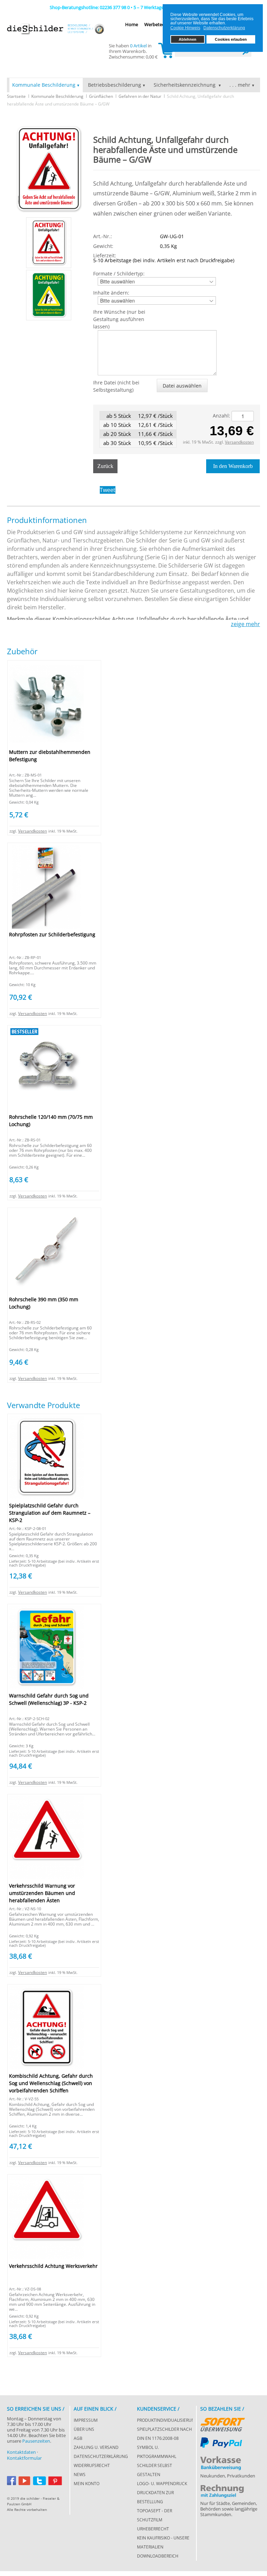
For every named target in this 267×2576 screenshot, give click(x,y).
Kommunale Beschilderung (44, 85)
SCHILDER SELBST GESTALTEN (155, 2470)
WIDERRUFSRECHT (92, 2465)
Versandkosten (239, 442)
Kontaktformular (24, 2458)
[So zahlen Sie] (223, 2423)
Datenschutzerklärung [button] (224, 28)
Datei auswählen (182, 386)
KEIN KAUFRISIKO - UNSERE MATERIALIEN (163, 2542)
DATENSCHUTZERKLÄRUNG (101, 2456)
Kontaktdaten (21, 2452)
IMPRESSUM (86, 2420)
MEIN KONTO (87, 2484)
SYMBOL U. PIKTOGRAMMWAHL (157, 2452)
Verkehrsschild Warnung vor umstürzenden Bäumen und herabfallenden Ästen (42, 1893)
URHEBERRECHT (153, 2529)
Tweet (108, 490)
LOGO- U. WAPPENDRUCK (162, 2484)
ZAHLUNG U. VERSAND (96, 2447)
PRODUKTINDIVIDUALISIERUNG (165, 2420)
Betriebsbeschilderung (115, 85)
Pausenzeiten (36, 2441)
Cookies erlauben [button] (231, 39)
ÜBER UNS (84, 2429)
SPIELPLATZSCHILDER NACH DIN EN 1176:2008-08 (164, 2434)
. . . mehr (240, 85)
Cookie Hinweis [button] (185, 28)
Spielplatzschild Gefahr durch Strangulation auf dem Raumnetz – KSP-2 (50, 1513)
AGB (78, 2438)
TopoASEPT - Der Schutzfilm (155, 2515)
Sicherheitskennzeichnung (185, 85)
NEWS (80, 2474)
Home (132, 24)
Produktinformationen (47, 520)
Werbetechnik (159, 24)
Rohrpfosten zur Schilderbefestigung (52, 934)
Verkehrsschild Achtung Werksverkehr (53, 2266)
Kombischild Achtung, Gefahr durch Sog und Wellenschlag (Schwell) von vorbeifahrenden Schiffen (51, 2083)
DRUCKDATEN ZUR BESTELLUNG (155, 2497)
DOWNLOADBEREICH (158, 2556)
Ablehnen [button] (188, 39)
